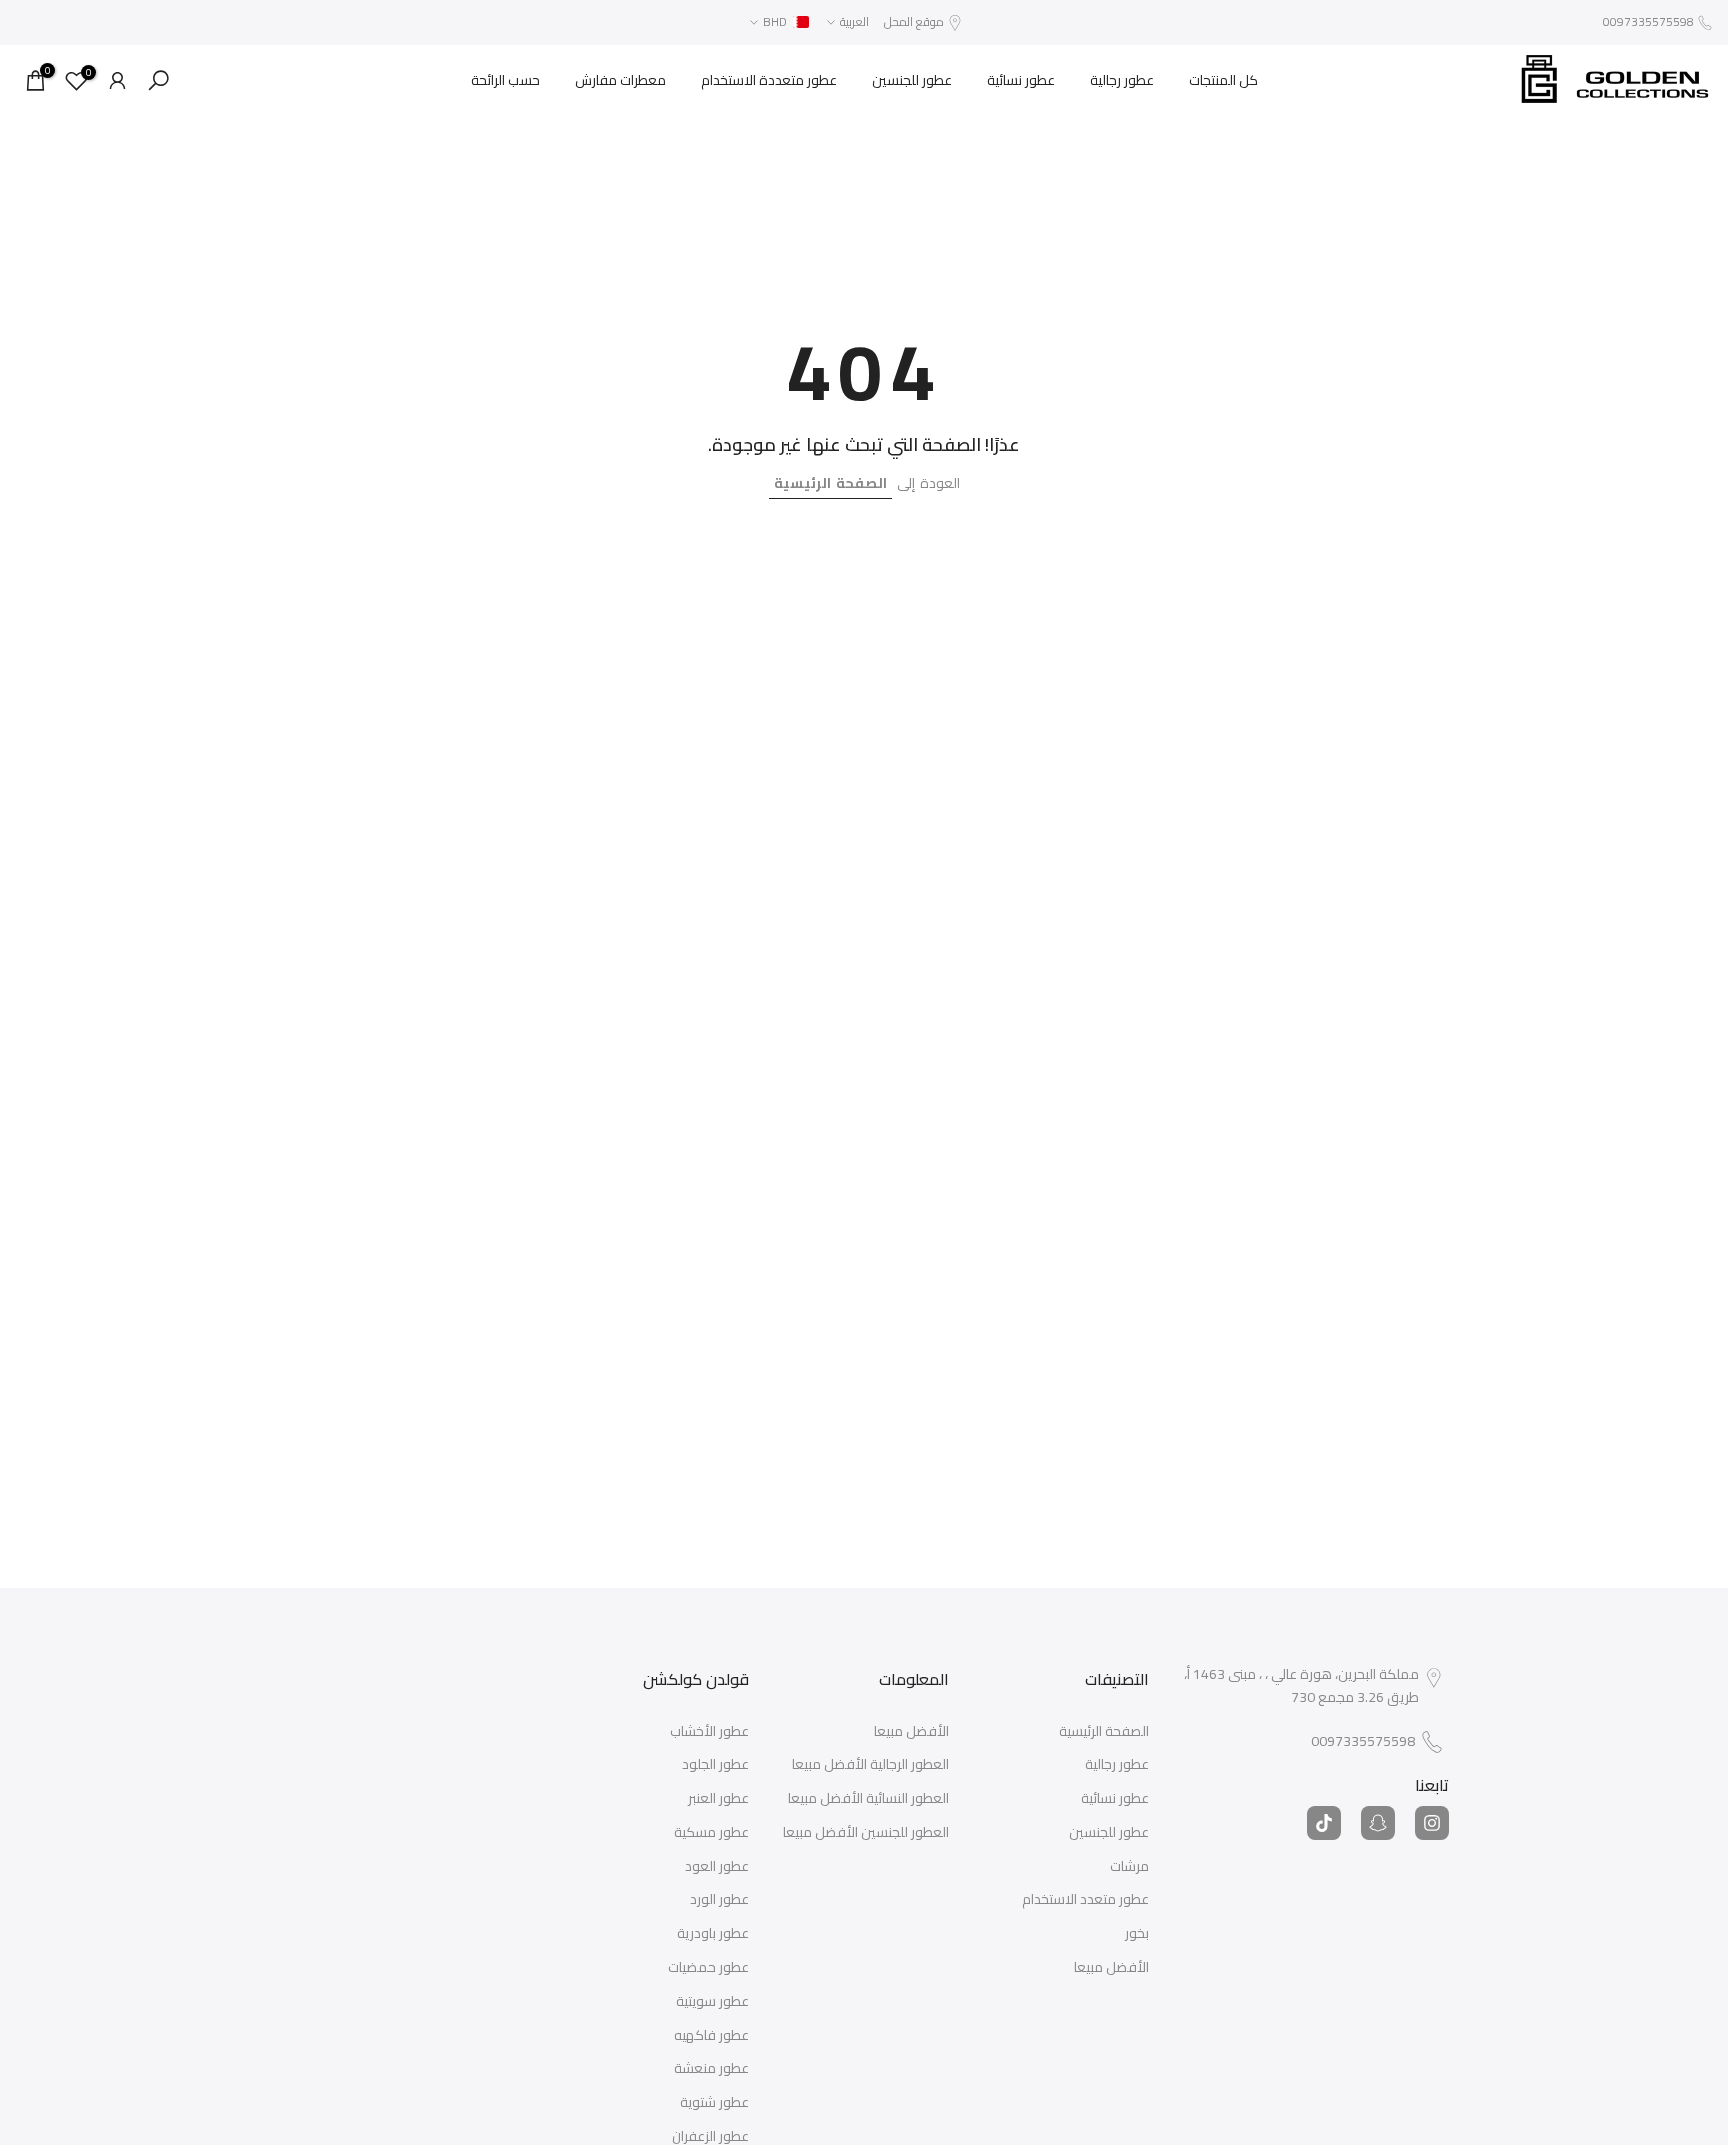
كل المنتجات (1223, 80)
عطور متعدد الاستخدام (1085, 1900)
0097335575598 (1648, 21)
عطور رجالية (1122, 80)
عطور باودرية (713, 1934)
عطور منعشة (711, 2069)
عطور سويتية (712, 2002)
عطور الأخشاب (709, 1732)
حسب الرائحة (505, 80)
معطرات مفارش (620, 80)
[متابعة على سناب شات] (1378, 1823)
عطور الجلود (715, 1765)
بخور (1137, 1934)
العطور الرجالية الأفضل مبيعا (870, 1765)
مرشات (1129, 1867)
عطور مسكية (711, 1833)
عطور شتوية (714, 2103)
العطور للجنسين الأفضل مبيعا (866, 1833)
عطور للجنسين (912, 80)
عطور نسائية (1021, 80)
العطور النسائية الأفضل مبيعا (868, 1799)
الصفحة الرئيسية (830, 483)
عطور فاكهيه (711, 2036)
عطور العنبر (718, 1799)
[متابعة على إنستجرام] (1432, 1823)
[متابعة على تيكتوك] (1324, 1823)
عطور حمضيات (708, 1968)
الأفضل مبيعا (1111, 1968)
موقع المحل (914, 21)
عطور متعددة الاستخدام (769, 80)
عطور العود (717, 1867)
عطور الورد (719, 1900)
